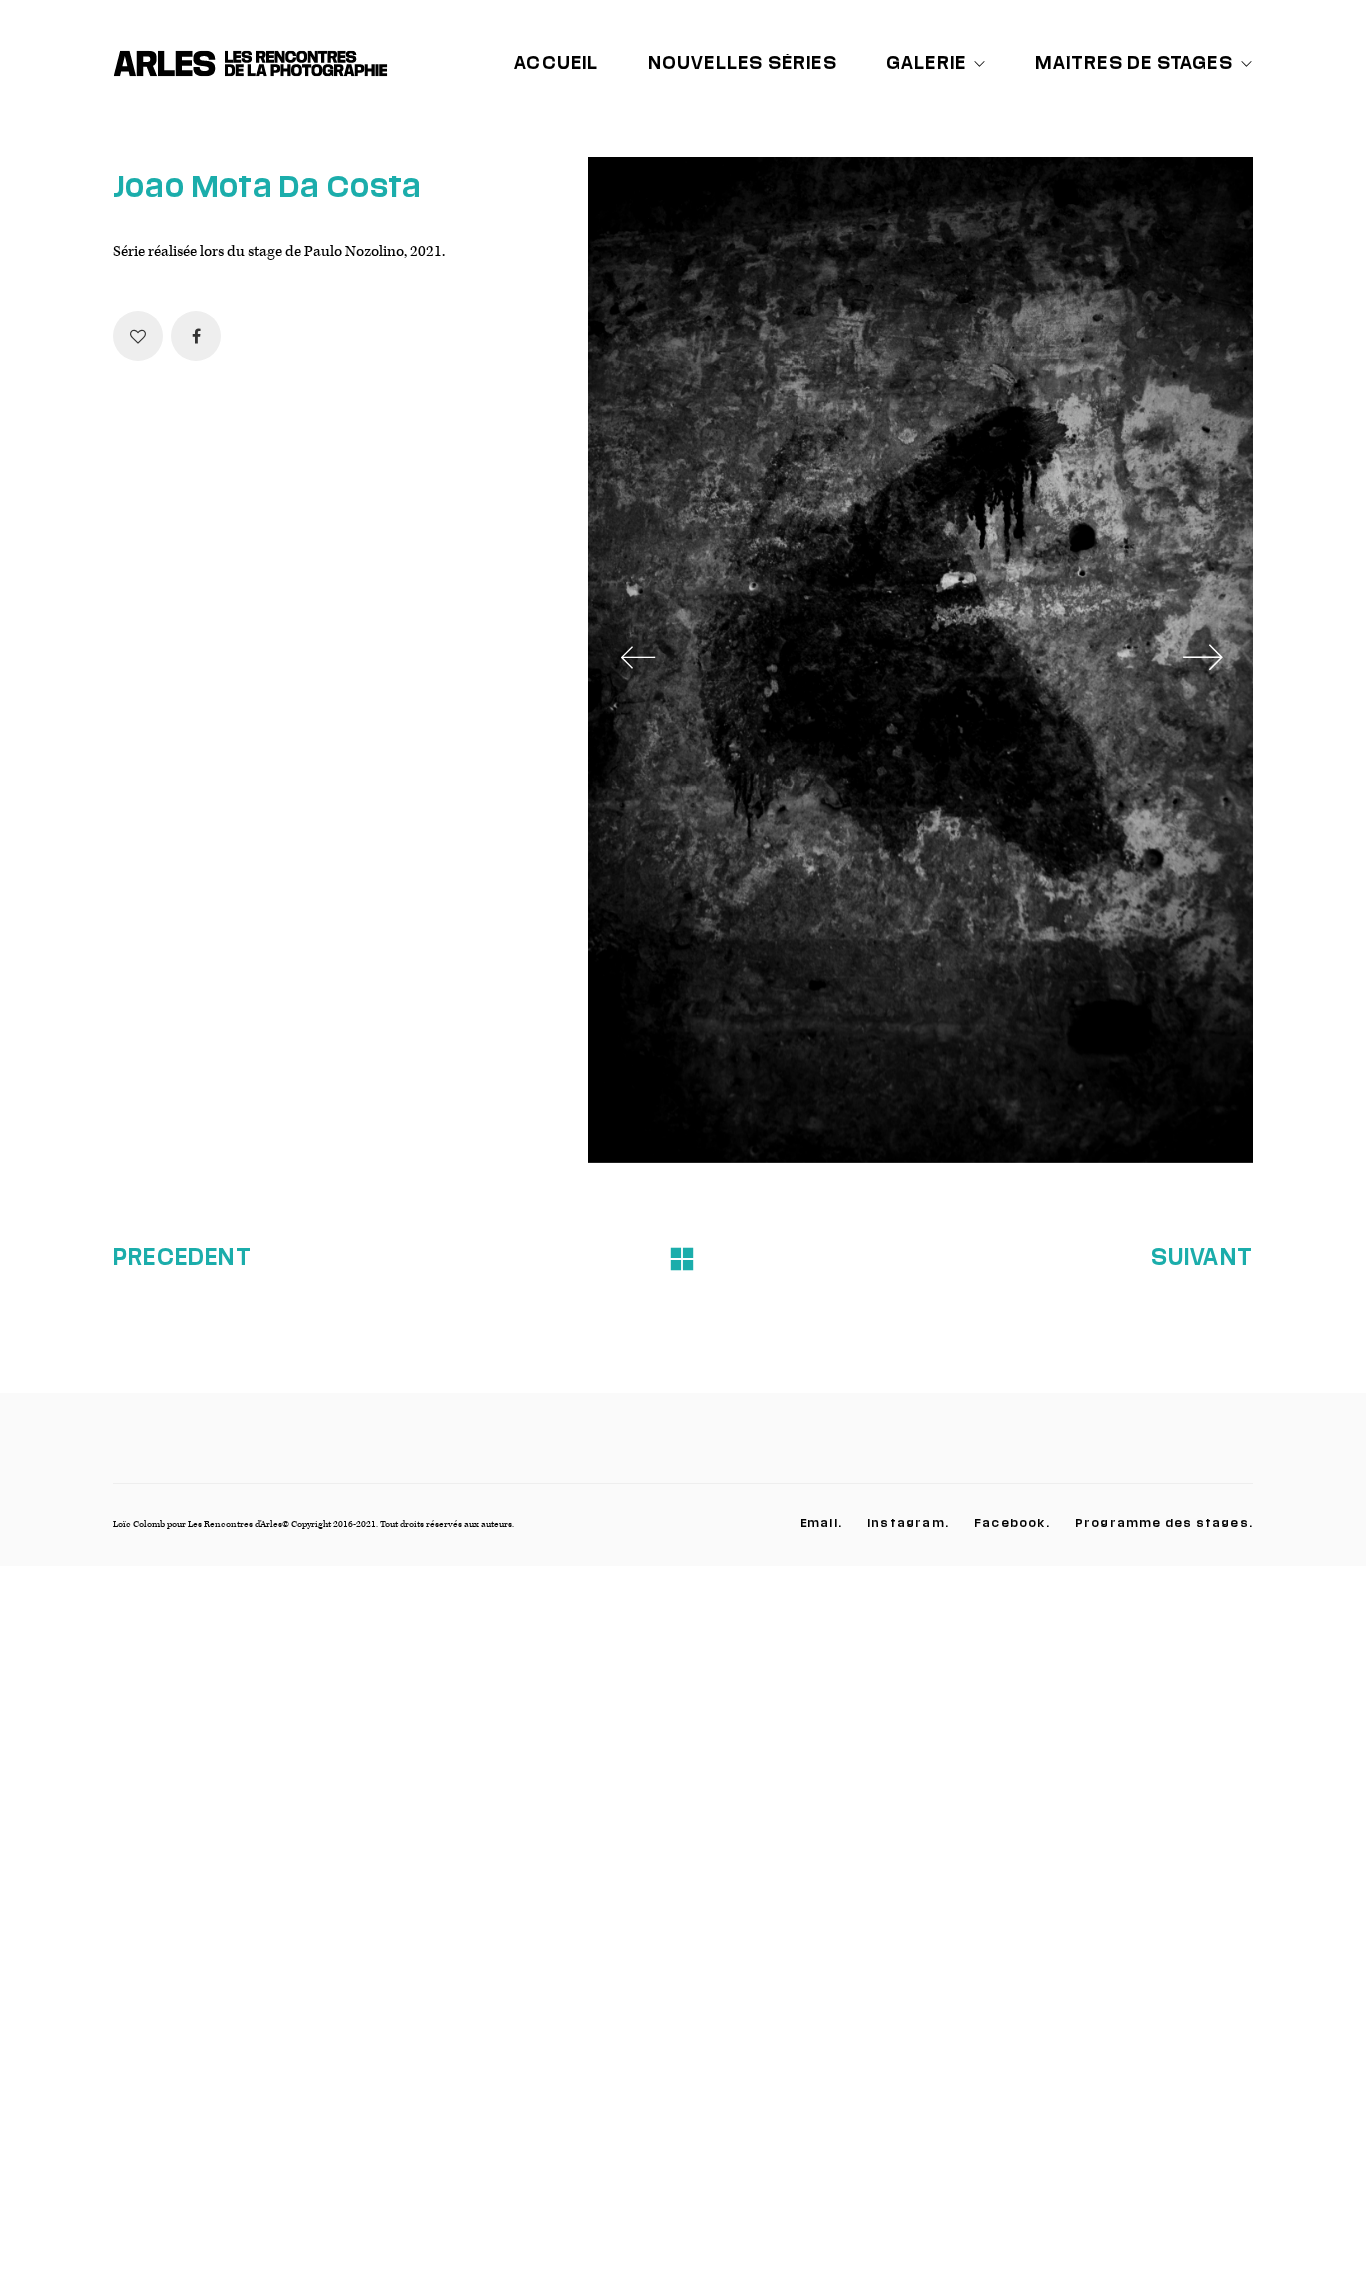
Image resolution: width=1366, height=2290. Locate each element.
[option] (920, 660)
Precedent (182, 1256)
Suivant (1202, 1256)
